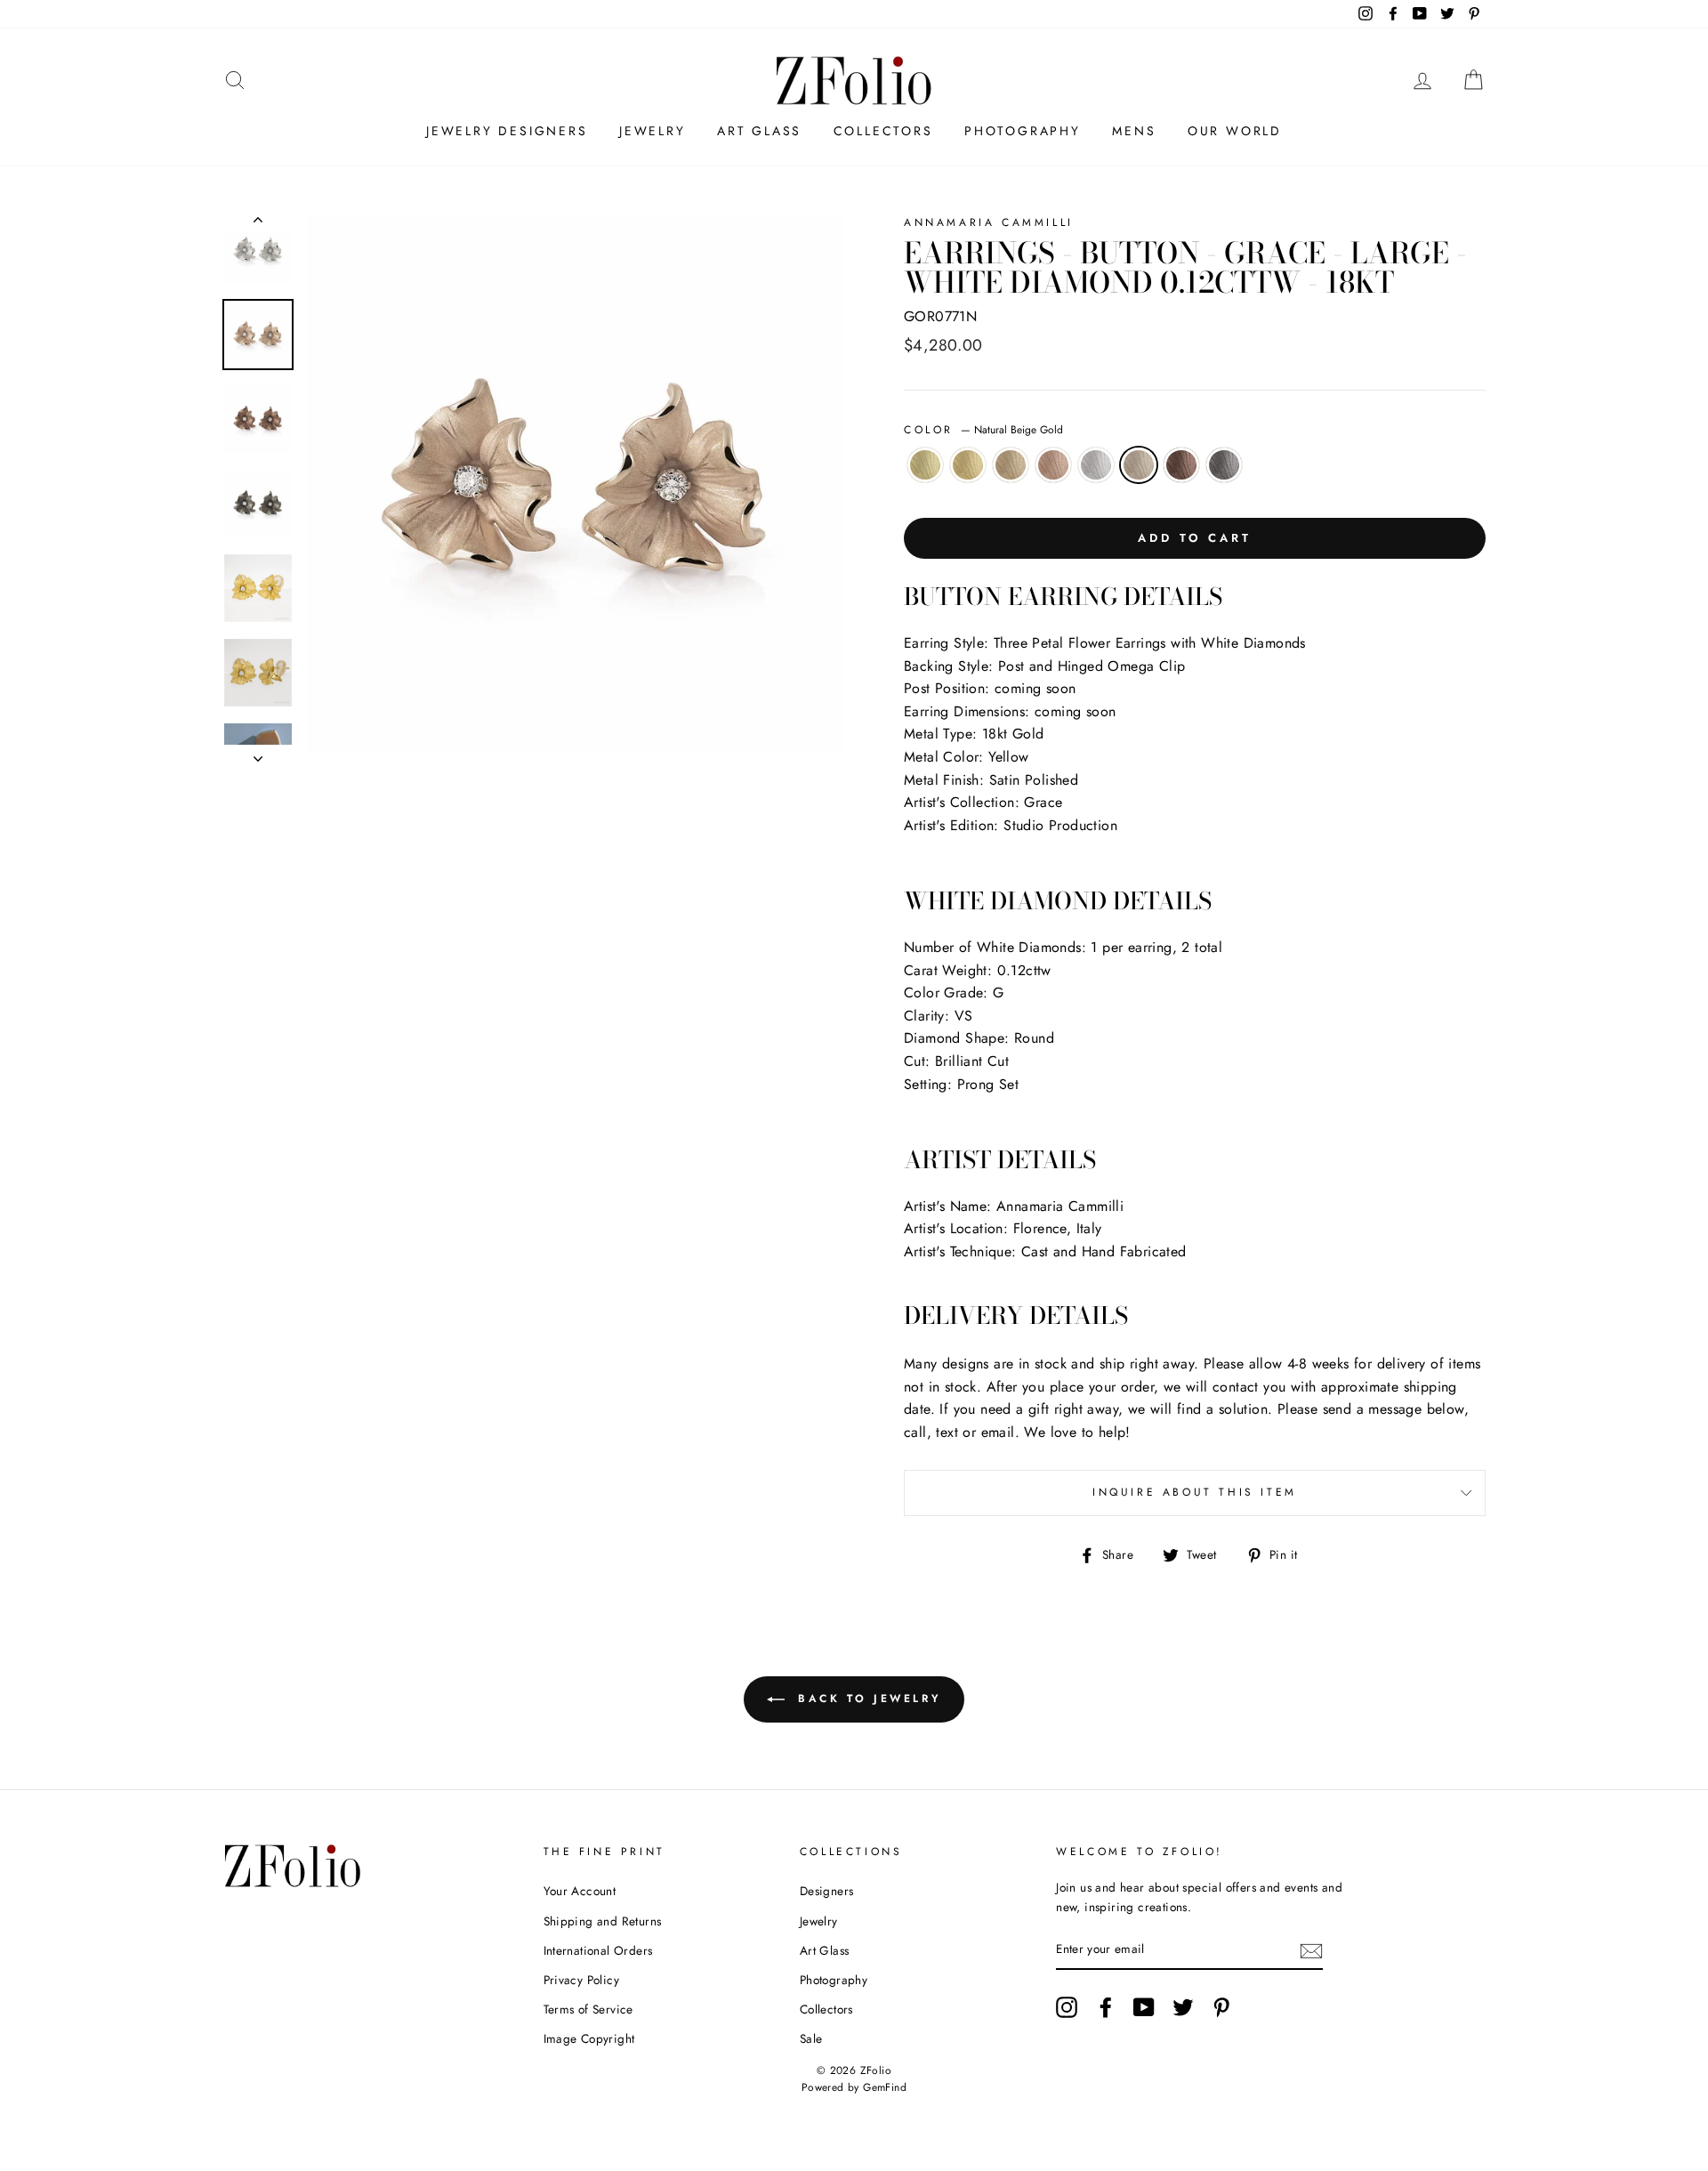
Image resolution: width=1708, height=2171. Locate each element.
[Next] (258, 754)
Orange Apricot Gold (1011, 465)
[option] (576, 483)
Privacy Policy (582, 1980)
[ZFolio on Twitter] (1183, 2007)
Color (983, 430)
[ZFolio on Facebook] (1106, 2007)
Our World (1235, 131)
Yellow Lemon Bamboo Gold (925, 465)
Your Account (580, 1891)
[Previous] (258, 223)
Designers (827, 1891)
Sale (811, 2038)
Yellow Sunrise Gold (968, 465)
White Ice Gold (1096, 465)
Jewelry (653, 131)
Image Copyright (589, 2038)
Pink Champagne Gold (1053, 465)
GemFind (885, 2087)
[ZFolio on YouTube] (1144, 2007)
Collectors (883, 131)
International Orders (598, 1950)
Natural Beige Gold (1139, 465)
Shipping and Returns (603, 1921)
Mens (1134, 131)
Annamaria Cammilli (989, 222)
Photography (1023, 131)
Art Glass (759, 131)
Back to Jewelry (867, 1699)
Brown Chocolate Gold (1181, 465)
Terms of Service (588, 2009)
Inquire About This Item (1195, 1492)
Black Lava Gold (1224, 465)
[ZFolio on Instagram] (1067, 2007)
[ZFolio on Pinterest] (1221, 2007)
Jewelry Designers (507, 131)
